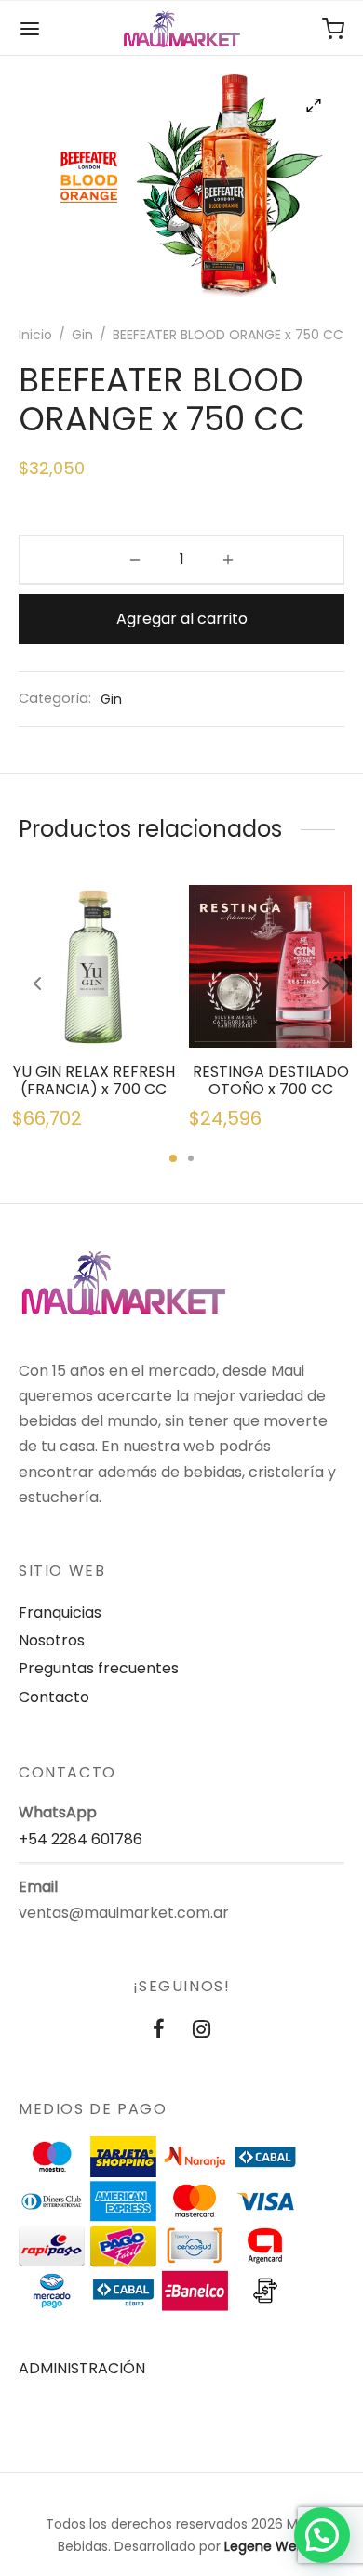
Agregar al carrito (182, 619)
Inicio (35, 335)
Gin (82, 335)
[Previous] (37, 984)
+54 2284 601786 (81, 1839)
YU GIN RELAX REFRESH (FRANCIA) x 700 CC (93, 1080)
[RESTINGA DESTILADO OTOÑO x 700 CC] (270, 966)
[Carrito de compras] (333, 29)
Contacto (54, 1697)
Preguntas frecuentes (99, 1668)
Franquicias (60, 1612)
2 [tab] (191, 1158)
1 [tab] (173, 1158)
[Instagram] (202, 2031)
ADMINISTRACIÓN (82, 2368)
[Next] (326, 984)
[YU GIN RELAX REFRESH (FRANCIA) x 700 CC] (94, 966)
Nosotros (52, 1640)
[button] (322, 2535)
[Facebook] (159, 2031)
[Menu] (30, 29)
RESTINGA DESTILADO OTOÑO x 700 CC (270, 1080)
